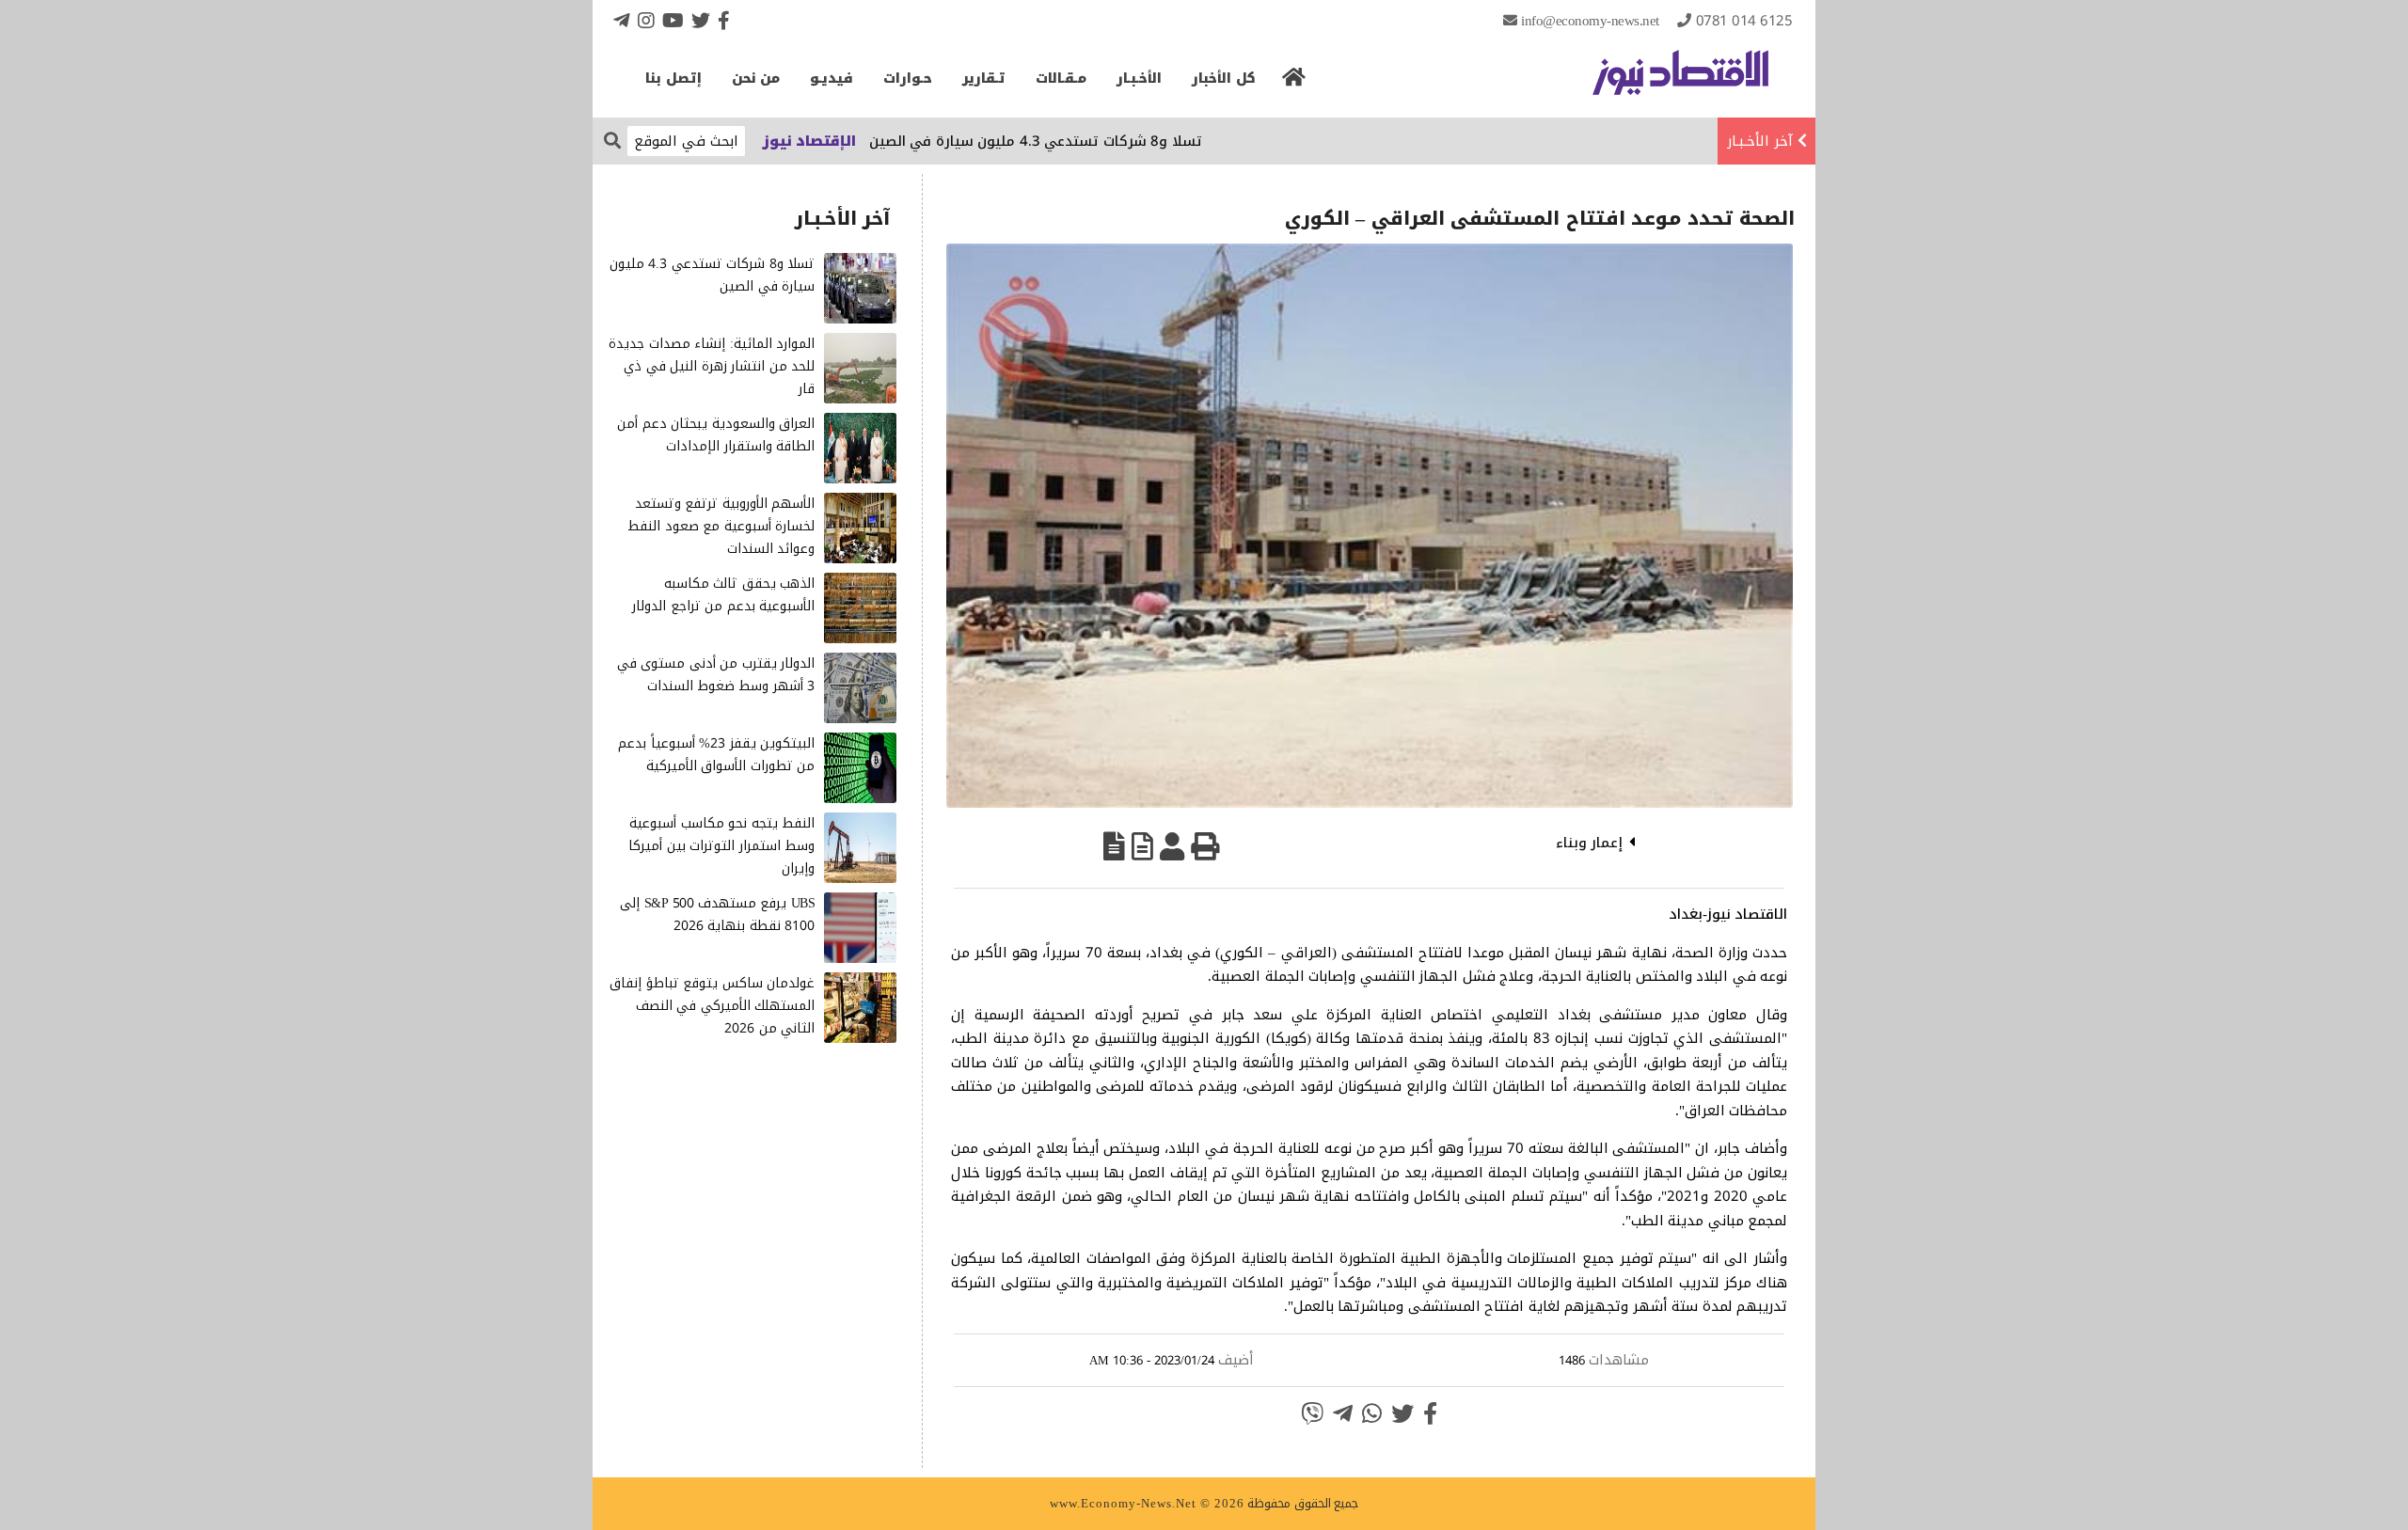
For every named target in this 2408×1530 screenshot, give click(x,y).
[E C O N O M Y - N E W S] (1680, 82)
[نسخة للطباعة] (1205, 846)
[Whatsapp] (1372, 1413)
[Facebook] (724, 20)
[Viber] (1312, 1413)
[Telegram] (622, 20)
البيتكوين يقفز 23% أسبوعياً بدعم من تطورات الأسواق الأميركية (716, 755)
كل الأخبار (1224, 79)
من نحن (756, 79)
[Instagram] (646, 20)
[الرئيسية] (1294, 83)
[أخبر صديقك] (1172, 846)
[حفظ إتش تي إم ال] (1142, 846)
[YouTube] (673, 20)
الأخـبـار (1139, 79)
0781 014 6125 (1744, 21)
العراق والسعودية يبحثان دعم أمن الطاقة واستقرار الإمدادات (716, 435)
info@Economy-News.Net (1590, 21)
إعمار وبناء (1590, 843)
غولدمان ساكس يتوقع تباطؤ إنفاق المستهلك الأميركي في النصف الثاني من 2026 (712, 1006)
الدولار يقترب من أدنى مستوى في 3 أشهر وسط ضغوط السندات (716, 675)
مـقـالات (1061, 79)
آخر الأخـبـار (1760, 141)
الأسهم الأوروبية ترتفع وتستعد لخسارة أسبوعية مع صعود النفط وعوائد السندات (721, 526)
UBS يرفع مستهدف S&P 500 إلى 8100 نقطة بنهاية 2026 (717, 915)
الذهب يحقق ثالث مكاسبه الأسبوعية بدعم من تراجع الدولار (723, 595)
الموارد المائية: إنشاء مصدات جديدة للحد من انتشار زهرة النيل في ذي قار (712, 366)
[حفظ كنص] (1114, 846)
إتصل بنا (673, 79)
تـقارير (984, 79)
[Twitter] (701, 20)
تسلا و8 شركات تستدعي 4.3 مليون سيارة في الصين (1088, 141)
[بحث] (612, 140)
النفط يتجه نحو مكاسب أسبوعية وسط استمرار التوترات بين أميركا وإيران (721, 846)
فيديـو (832, 79)
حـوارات (908, 79)
